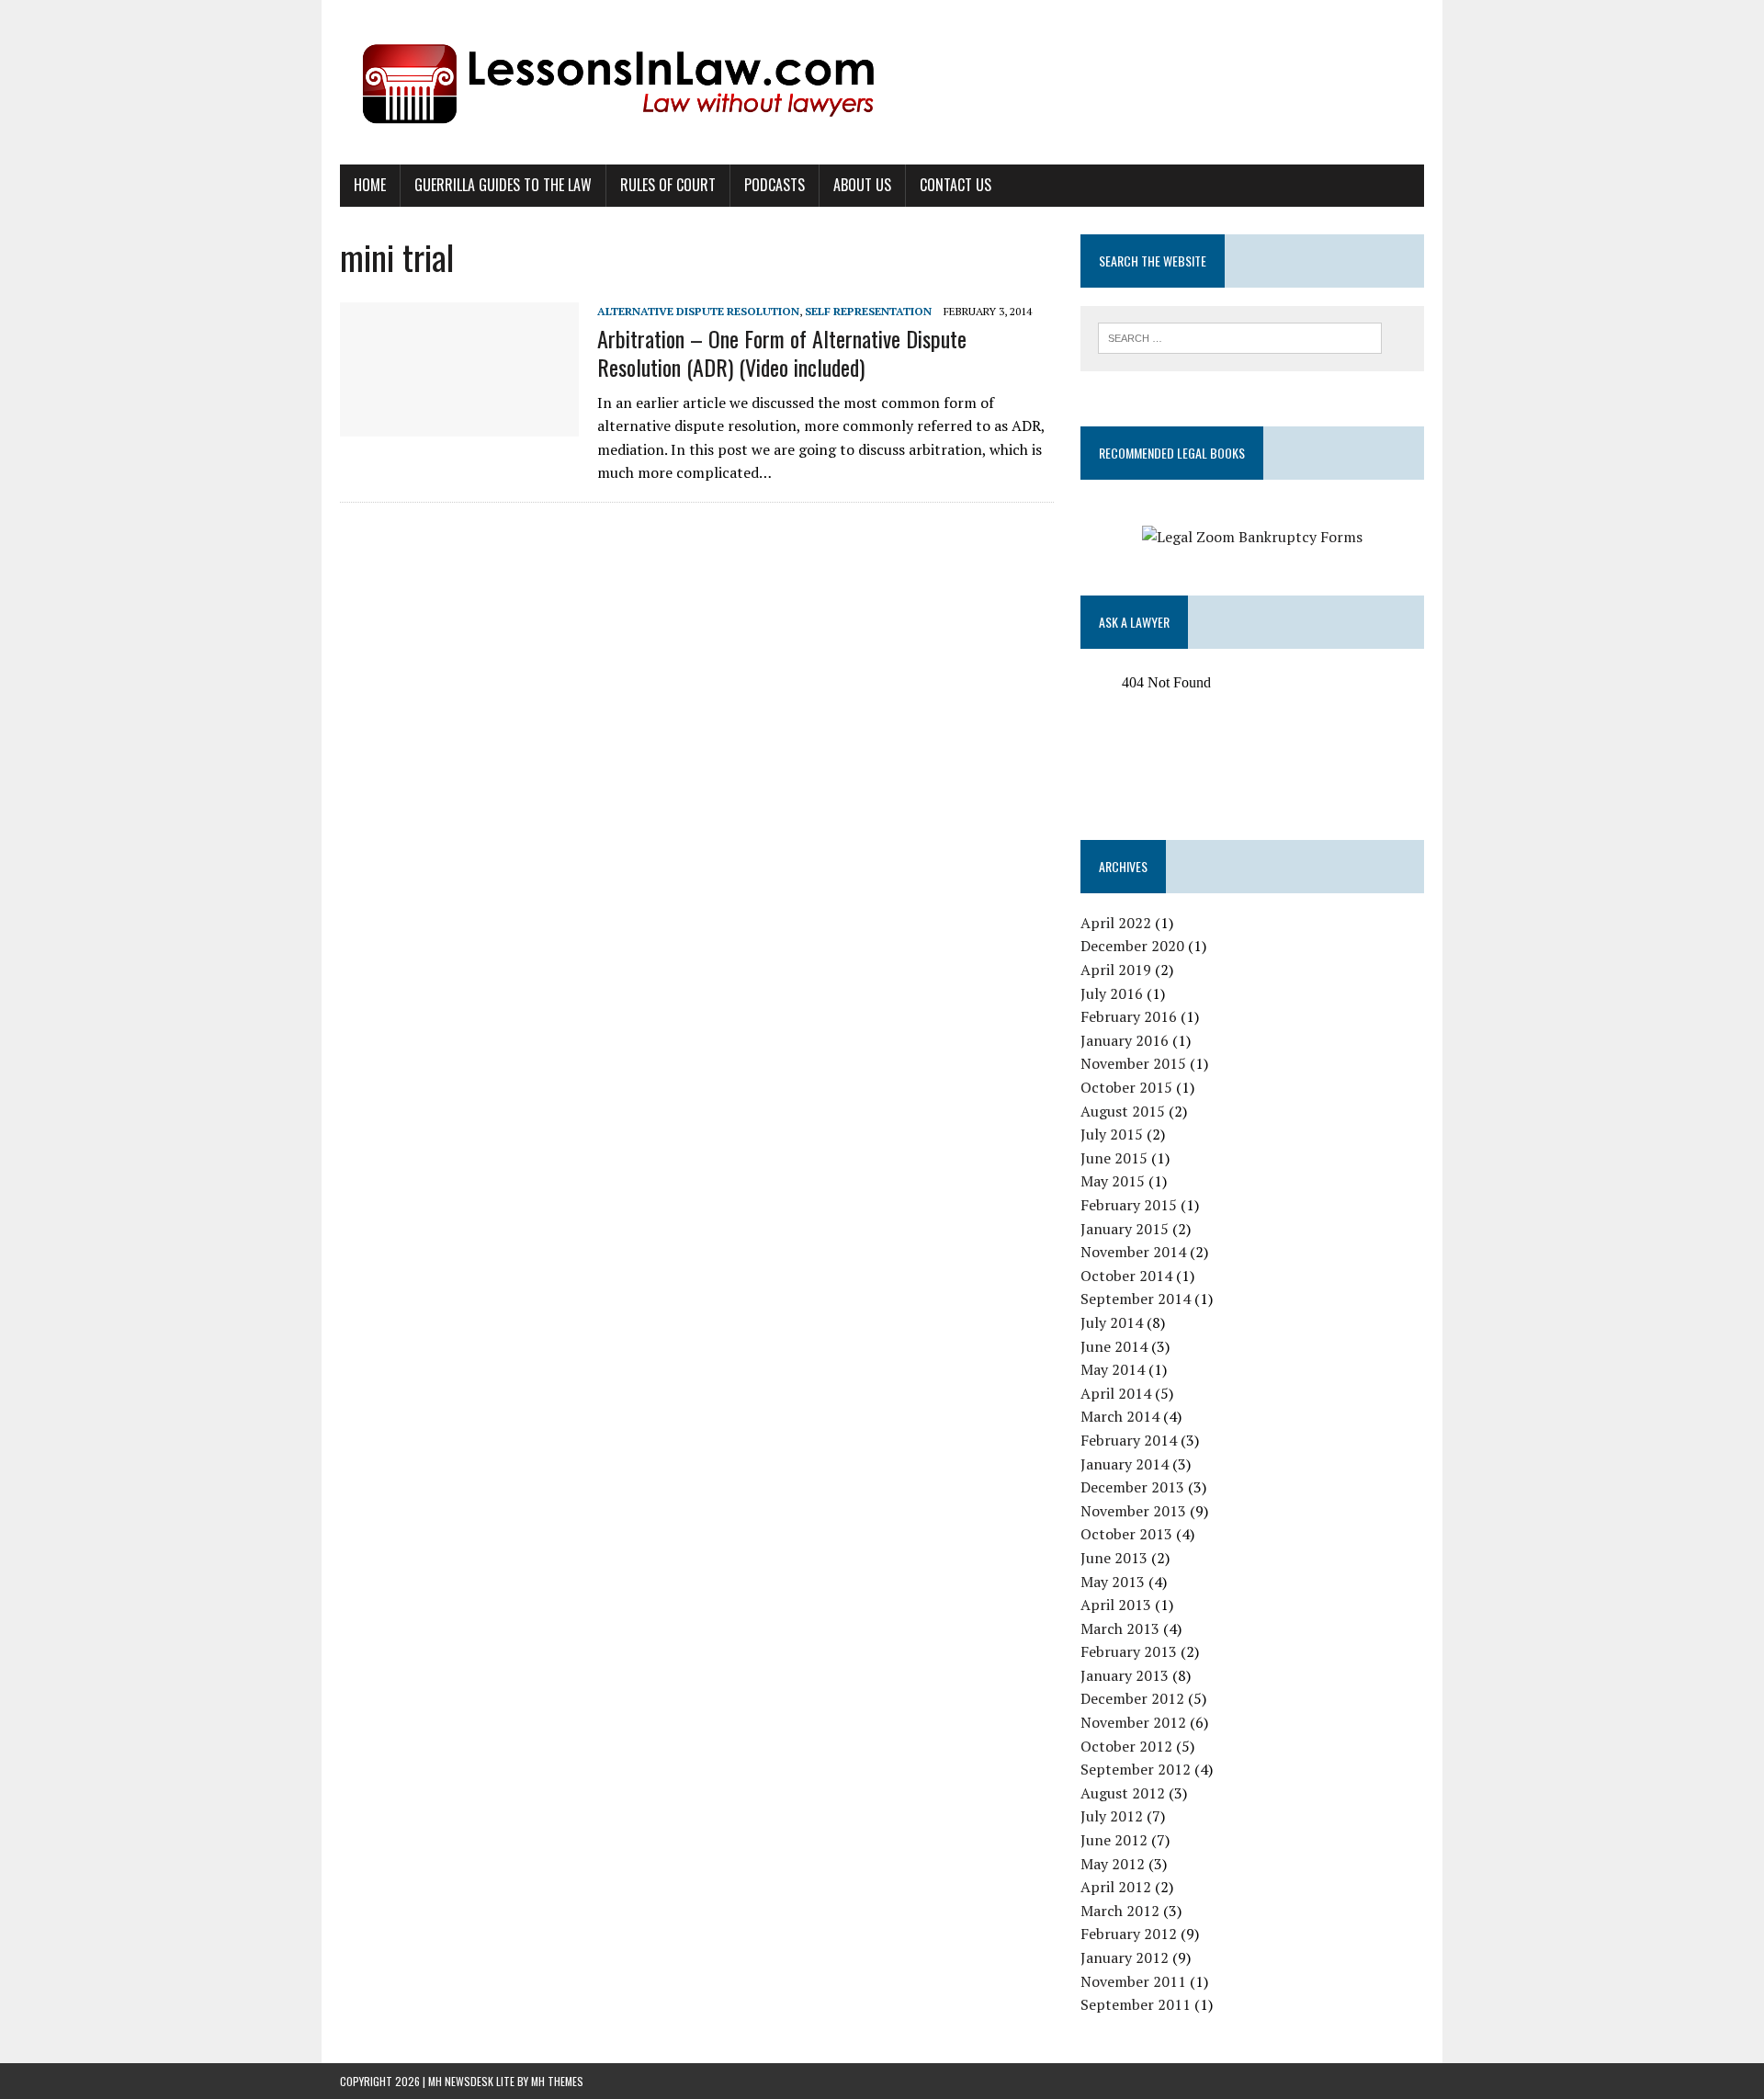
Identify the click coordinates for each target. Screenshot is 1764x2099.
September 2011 (1136, 2004)
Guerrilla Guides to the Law (503, 185)
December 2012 (1132, 1698)
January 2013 (1125, 1675)
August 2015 (1123, 1111)
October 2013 (1126, 1534)
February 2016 (1129, 1016)
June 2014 (1114, 1346)
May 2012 (1113, 1864)
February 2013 (1129, 1651)
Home (370, 185)
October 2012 (1126, 1746)
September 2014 (1136, 1299)
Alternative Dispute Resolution (698, 311)
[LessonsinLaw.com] (882, 82)
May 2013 (1113, 1582)
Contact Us (955, 185)
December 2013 (1132, 1487)
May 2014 (1113, 1369)
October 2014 (1126, 1276)
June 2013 (1114, 1558)
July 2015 (1112, 1134)
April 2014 (1116, 1393)
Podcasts (775, 185)
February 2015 (1129, 1205)
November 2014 (1133, 1252)
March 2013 (1120, 1628)
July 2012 (1112, 1816)
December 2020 (1132, 946)
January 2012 (1125, 1957)
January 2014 (1125, 1464)
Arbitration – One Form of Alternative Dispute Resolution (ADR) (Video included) (782, 352)
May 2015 (1113, 1181)
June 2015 (1114, 1158)
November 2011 (1133, 1981)
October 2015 (1126, 1087)
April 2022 (1116, 923)
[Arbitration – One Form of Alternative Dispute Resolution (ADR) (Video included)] (459, 424)
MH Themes (557, 2081)
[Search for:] (1240, 336)
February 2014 (1129, 1440)
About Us (862, 185)
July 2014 (1112, 1322)
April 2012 (1116, 1887)
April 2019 (1116, 970)
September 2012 (1136, 1769)
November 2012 (1133, 1722)
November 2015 (1133, 1063)
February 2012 (1129, 1934)
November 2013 (1133, 1511)
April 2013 (1116, 1605)
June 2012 (1114, 1840)
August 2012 (1123, 1793)
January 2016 (1125, 1040)
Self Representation (868, 311)
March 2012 (1120, 1911)
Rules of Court (668, 185)
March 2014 (1120, 1416)
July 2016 (1112, 993)
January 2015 (1125, 1229)
